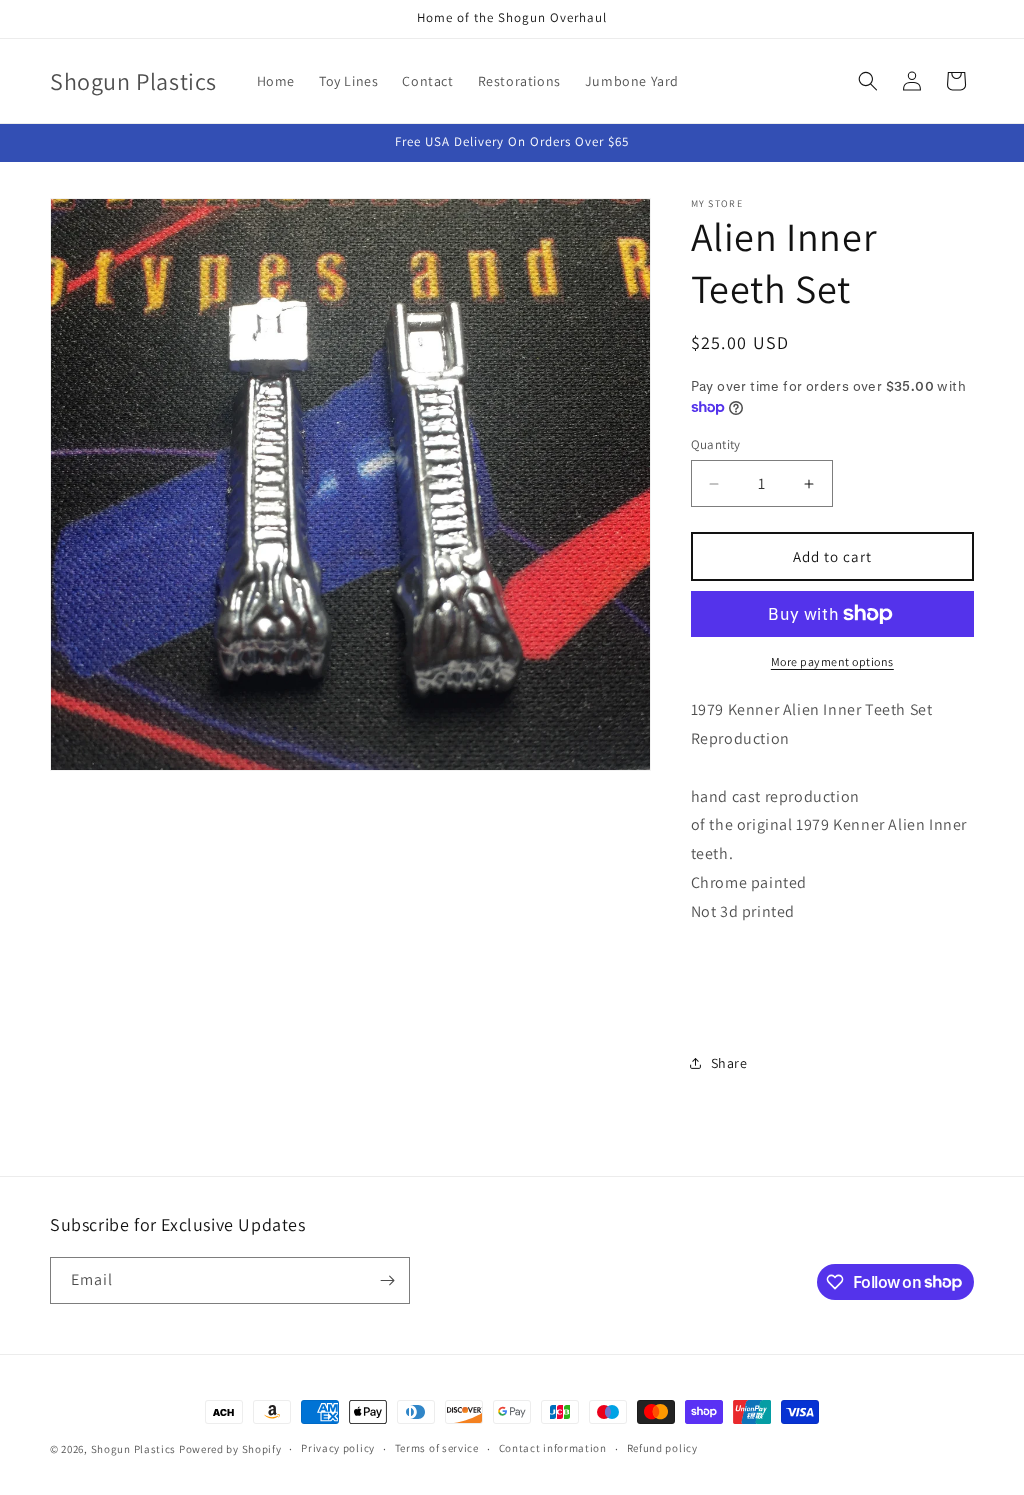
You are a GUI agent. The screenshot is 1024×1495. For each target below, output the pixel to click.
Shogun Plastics (134, 1449)
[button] (868, 81)
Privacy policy (338, 1448)
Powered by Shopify (230, 1449)
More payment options (832, 661)
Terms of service (437, 1448)
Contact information (553, 1448)
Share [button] (729, 1063)
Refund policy (662, 1448)
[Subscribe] (387, 1280)
